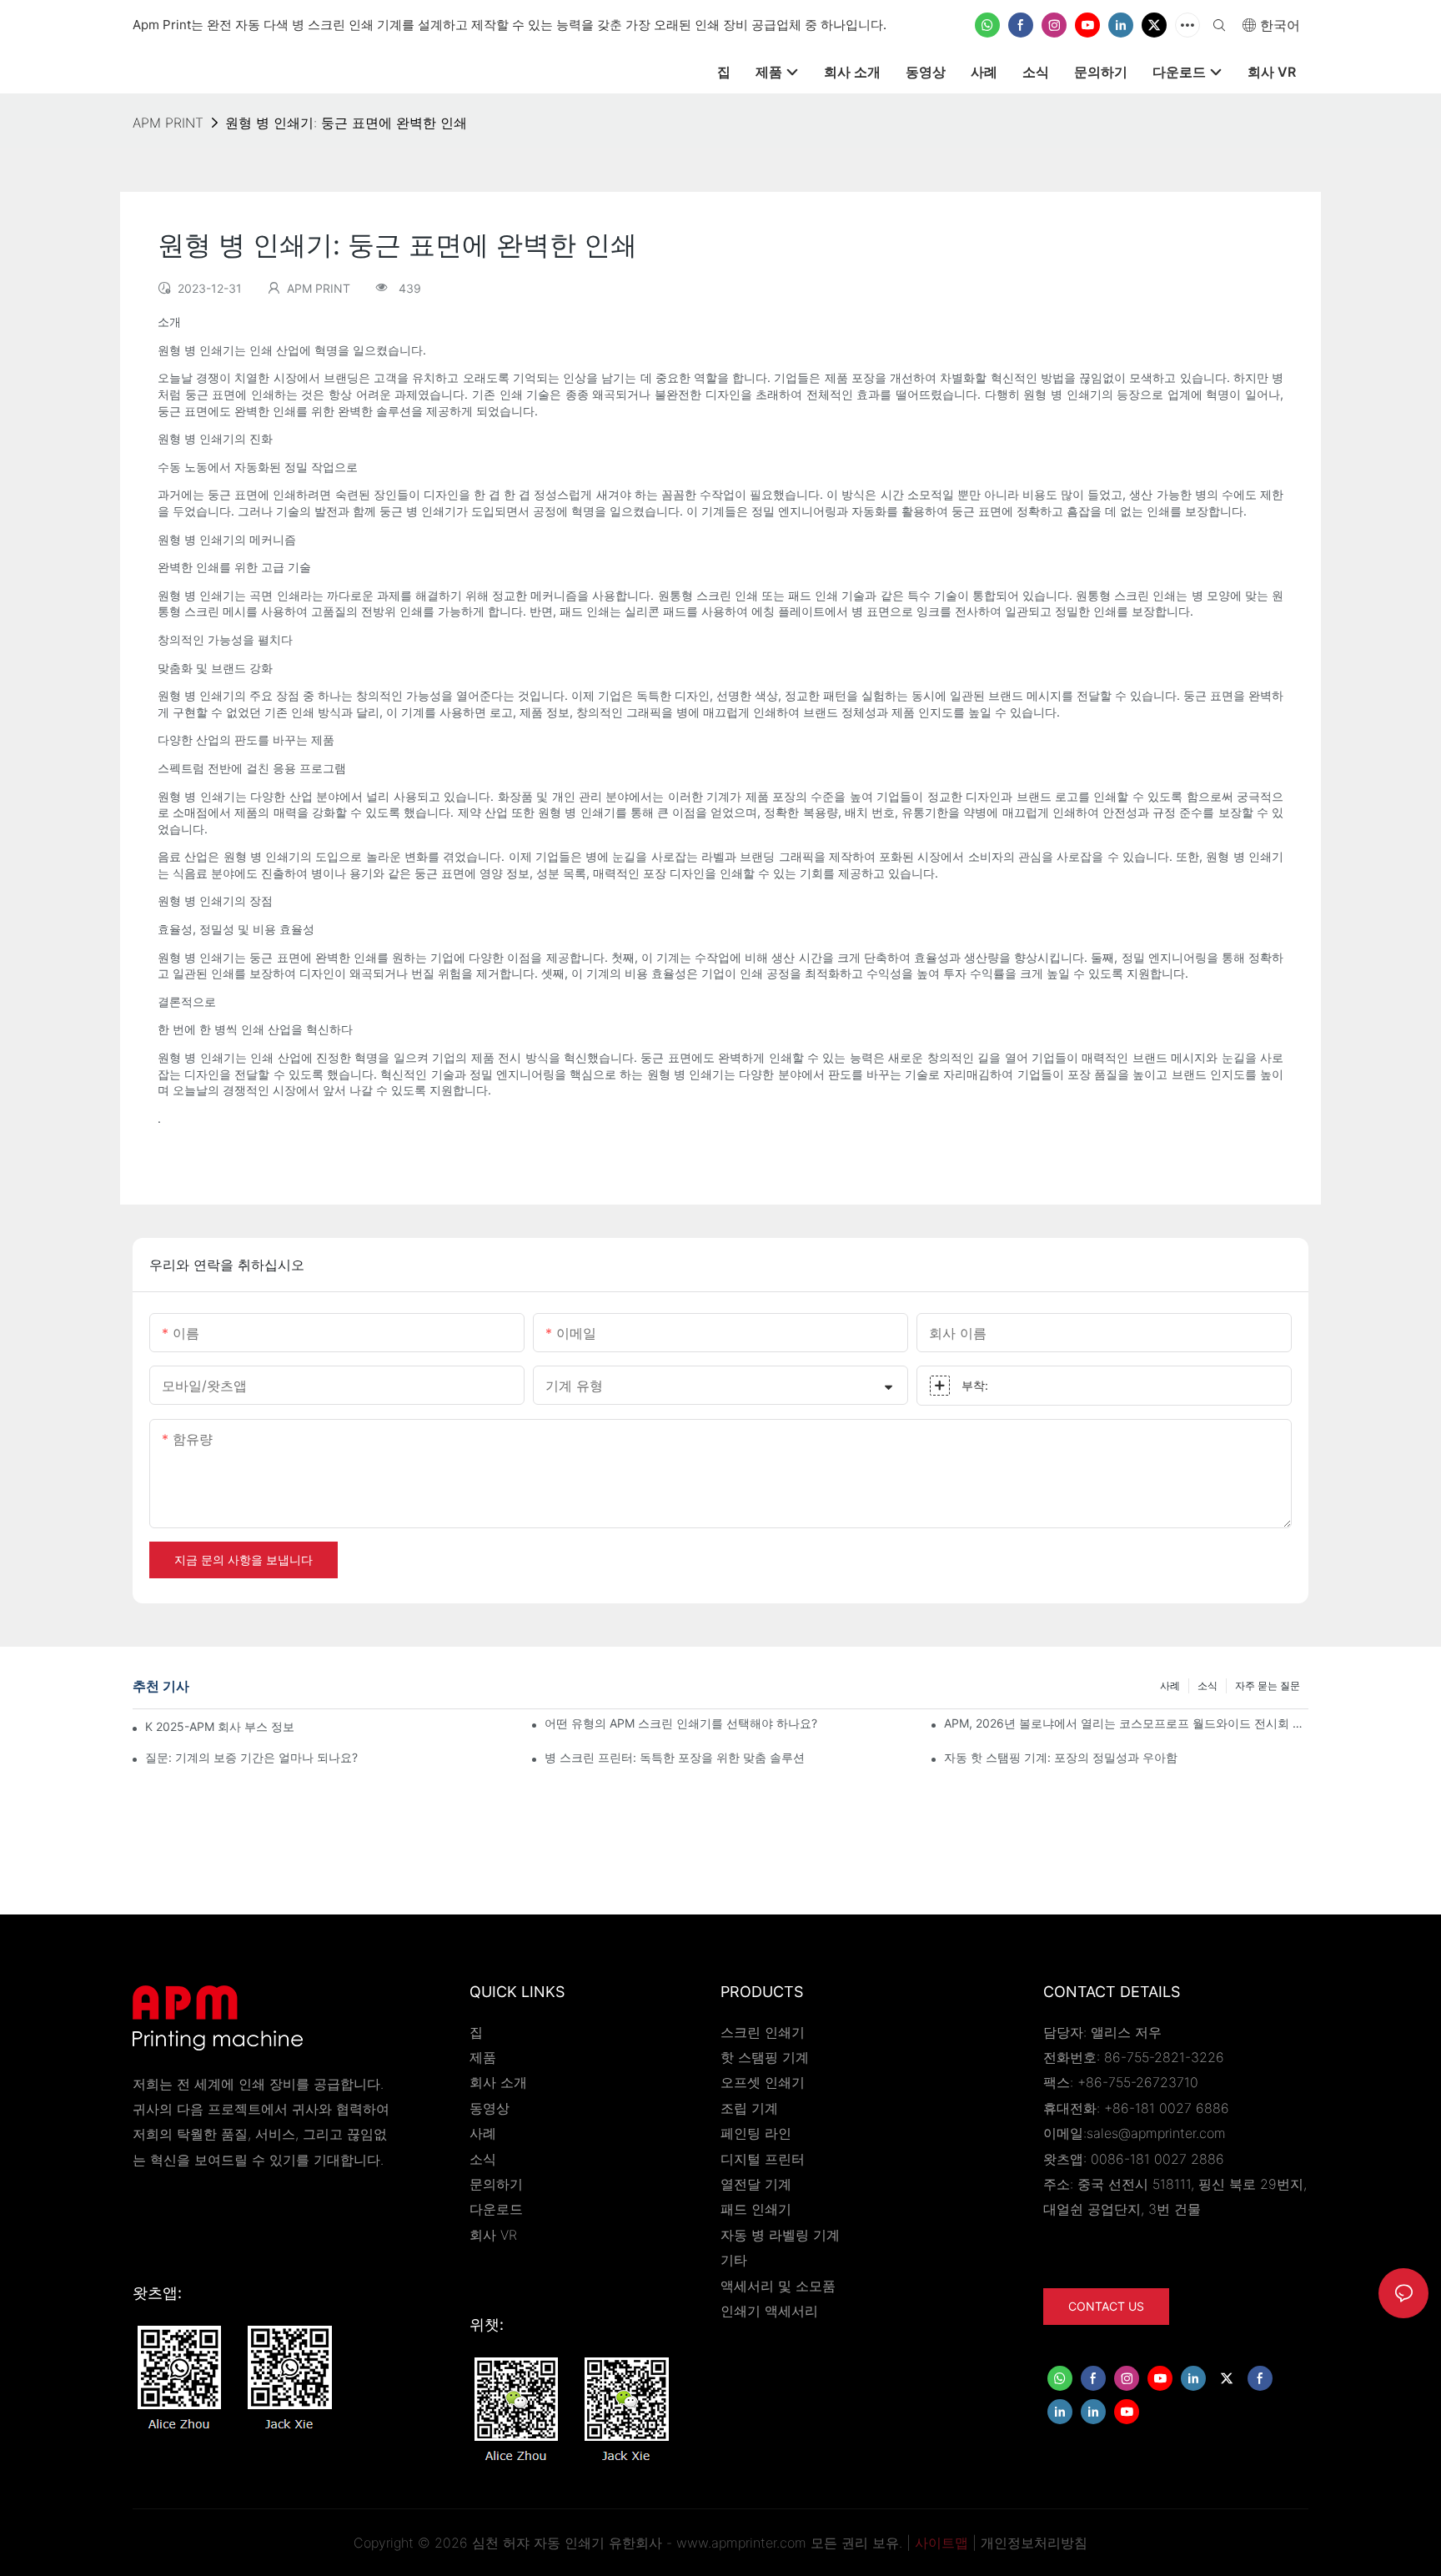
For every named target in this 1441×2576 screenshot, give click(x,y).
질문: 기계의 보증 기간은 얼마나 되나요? (251, 1757)
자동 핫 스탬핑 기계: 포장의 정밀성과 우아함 (1061, 1757)
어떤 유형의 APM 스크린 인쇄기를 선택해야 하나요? (681, 1723)
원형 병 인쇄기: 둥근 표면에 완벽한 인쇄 (346, 123)
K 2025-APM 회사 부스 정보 (220, 1726)
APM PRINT (168, 123)
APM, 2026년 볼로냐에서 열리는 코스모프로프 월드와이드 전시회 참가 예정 (1126, 1723)
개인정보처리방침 (1034, 2543)
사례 (1170, 1685)
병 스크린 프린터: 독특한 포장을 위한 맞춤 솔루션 (675, 1757)
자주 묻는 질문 (1268, 1685)
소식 (1208, 1685)
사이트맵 (941, 2543)
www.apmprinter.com (741, 2543)
